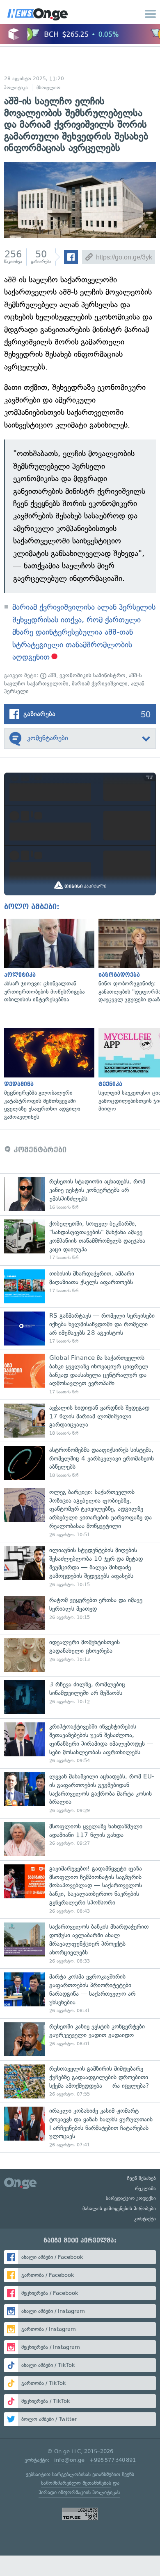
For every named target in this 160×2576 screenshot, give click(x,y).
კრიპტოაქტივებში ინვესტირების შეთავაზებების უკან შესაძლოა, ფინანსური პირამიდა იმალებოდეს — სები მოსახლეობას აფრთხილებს (80, 1743)
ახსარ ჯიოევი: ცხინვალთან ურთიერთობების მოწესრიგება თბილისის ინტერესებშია (47, 961)
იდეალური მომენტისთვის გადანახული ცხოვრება (80, 1655)
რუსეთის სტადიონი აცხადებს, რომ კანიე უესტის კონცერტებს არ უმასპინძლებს (80, 1194)
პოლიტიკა (16, 88)
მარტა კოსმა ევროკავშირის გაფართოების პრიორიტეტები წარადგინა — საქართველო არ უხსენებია (80, 1993)
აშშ (51, 675)
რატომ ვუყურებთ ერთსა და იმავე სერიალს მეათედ (80, 1613)
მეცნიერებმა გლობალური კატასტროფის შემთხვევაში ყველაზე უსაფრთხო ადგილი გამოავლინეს (47, 1074)
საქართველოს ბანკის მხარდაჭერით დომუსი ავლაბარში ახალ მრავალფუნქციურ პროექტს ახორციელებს (80, 1943)
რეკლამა (145, 2188)
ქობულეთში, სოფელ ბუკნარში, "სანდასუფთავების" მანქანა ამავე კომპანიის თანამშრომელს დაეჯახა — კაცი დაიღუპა (80, 1240)
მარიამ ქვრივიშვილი (100, 684)
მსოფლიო (48, 88)
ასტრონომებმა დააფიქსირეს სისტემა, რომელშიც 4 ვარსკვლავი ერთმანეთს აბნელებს (80, 1463)
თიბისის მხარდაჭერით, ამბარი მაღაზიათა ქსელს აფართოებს (80, 1286)
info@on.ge (69, 2460)
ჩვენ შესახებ (142, 2178)
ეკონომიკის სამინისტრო (93, 675)
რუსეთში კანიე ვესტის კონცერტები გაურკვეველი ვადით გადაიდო (80, 2039)
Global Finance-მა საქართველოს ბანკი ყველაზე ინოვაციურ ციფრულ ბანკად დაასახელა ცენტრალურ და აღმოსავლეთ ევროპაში (80, 1375)
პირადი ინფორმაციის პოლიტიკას (79, 2492)
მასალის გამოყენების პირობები (119, 2209)
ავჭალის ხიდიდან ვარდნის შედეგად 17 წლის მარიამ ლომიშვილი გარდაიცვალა (80, 1421)
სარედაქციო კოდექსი (131, 2198)
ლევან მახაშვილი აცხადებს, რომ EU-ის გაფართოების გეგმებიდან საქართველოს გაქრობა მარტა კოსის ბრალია (80, 1793)
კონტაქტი (145, 2219)
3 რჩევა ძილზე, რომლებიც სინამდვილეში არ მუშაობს (80, 1697)
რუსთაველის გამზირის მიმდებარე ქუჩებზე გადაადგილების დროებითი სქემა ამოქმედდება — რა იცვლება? (80, 2081)
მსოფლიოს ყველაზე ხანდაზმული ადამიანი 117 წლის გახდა (80, 1839)
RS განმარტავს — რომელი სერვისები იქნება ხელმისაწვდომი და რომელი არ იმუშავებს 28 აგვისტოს (80, 1329)
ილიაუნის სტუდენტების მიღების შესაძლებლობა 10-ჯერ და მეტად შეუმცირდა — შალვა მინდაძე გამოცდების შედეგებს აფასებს (80, 1567)
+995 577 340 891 (113, 2460)
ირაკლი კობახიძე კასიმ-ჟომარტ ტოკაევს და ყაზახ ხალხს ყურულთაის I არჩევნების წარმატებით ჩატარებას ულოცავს (80, 2128)
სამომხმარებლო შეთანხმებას (76, 2483)
